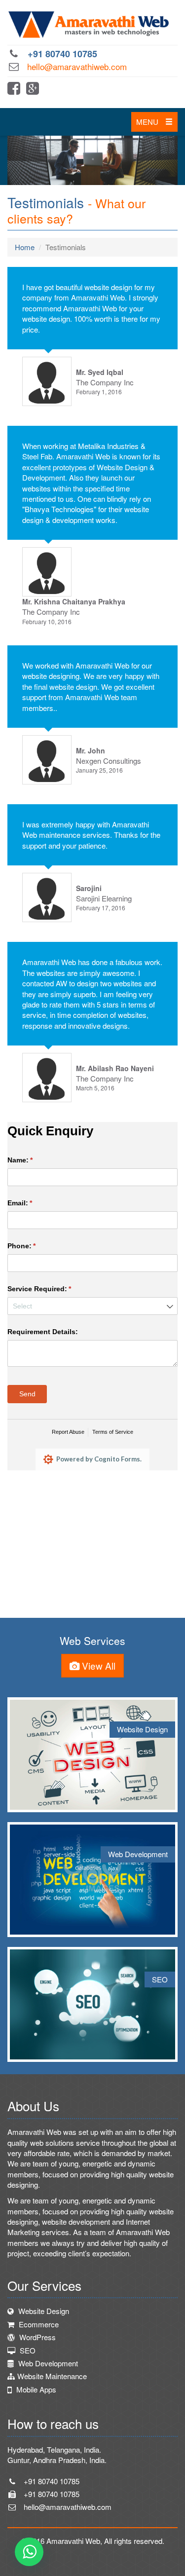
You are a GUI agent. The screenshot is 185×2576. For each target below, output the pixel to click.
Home (25, 247)
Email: (34, 1203)
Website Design (43, 2311)
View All (97, 1665)
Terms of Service (113, 1432)
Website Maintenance (52, 2376)
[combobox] (92, 1306)
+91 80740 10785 (62, 54)
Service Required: (54, 1289)
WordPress (37, 2337)
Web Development (47, 2363)
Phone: (36, 1246)
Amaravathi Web (73, 2541)
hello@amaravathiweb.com (77, 66)
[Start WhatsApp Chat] (29, 2552)
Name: (35, 1160)
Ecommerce (38, 2324)
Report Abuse (68, 1432)
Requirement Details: (43, 1332)
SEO (27, 2350)
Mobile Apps (35, 2389)
